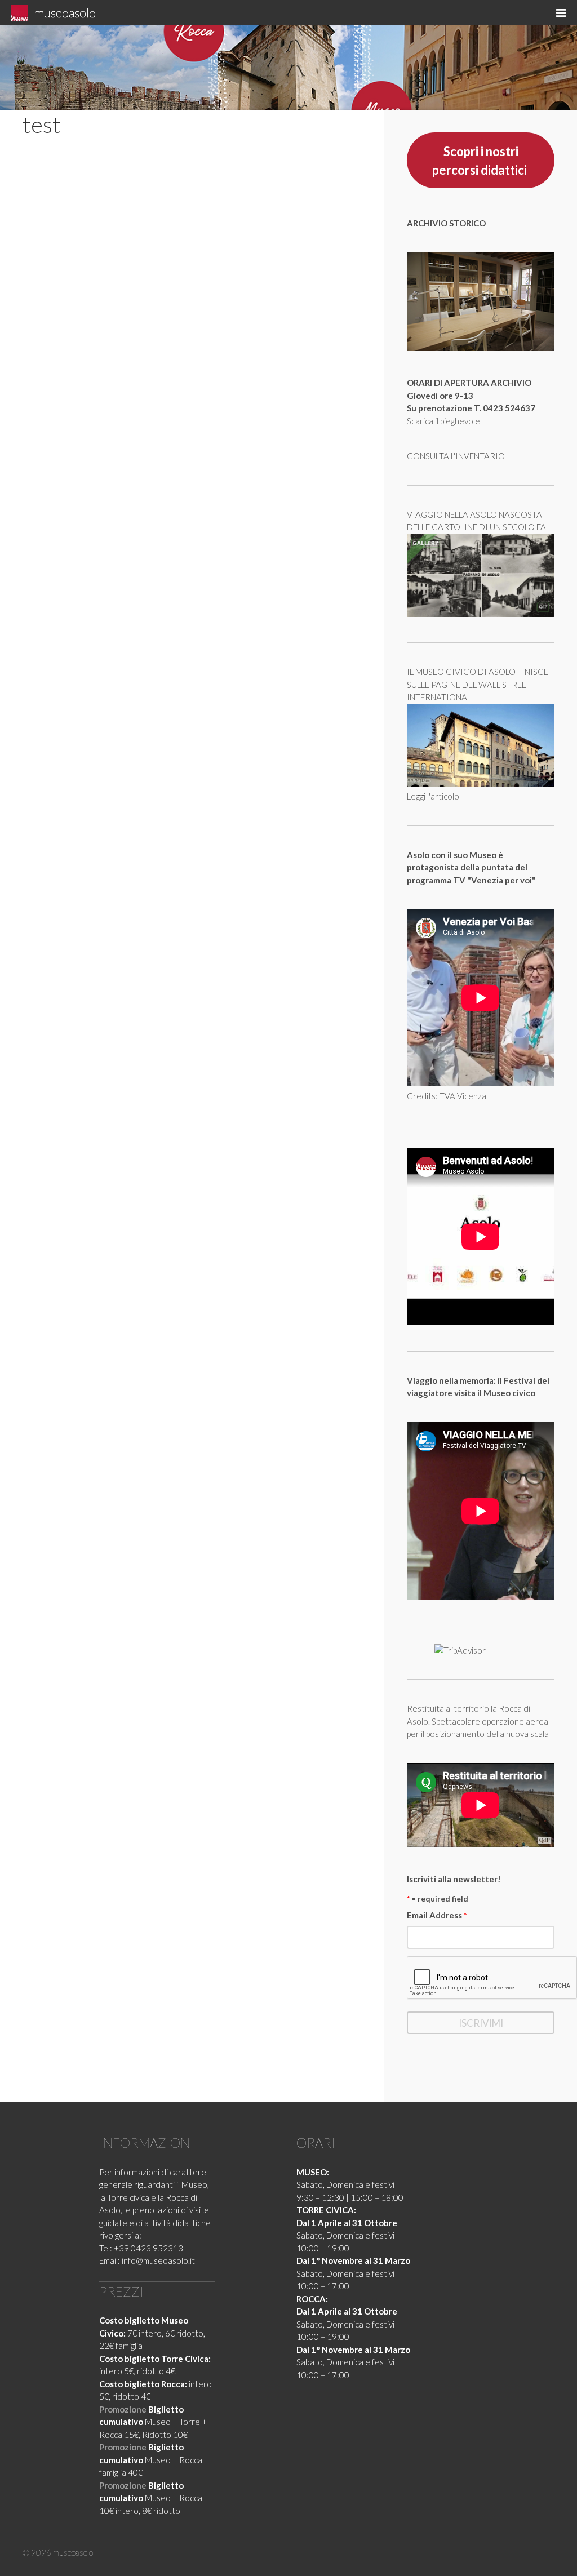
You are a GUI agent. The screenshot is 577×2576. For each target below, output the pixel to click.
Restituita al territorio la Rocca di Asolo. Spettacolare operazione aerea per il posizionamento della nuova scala (478, 1721)
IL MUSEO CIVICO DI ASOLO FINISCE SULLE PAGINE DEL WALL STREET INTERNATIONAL (478, 684)
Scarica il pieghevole (443, 421)
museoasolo (65, 13)
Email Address (437, 1915)
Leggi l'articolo (433, 796)
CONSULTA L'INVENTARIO (456, 456)
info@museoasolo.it (158, 2260)
